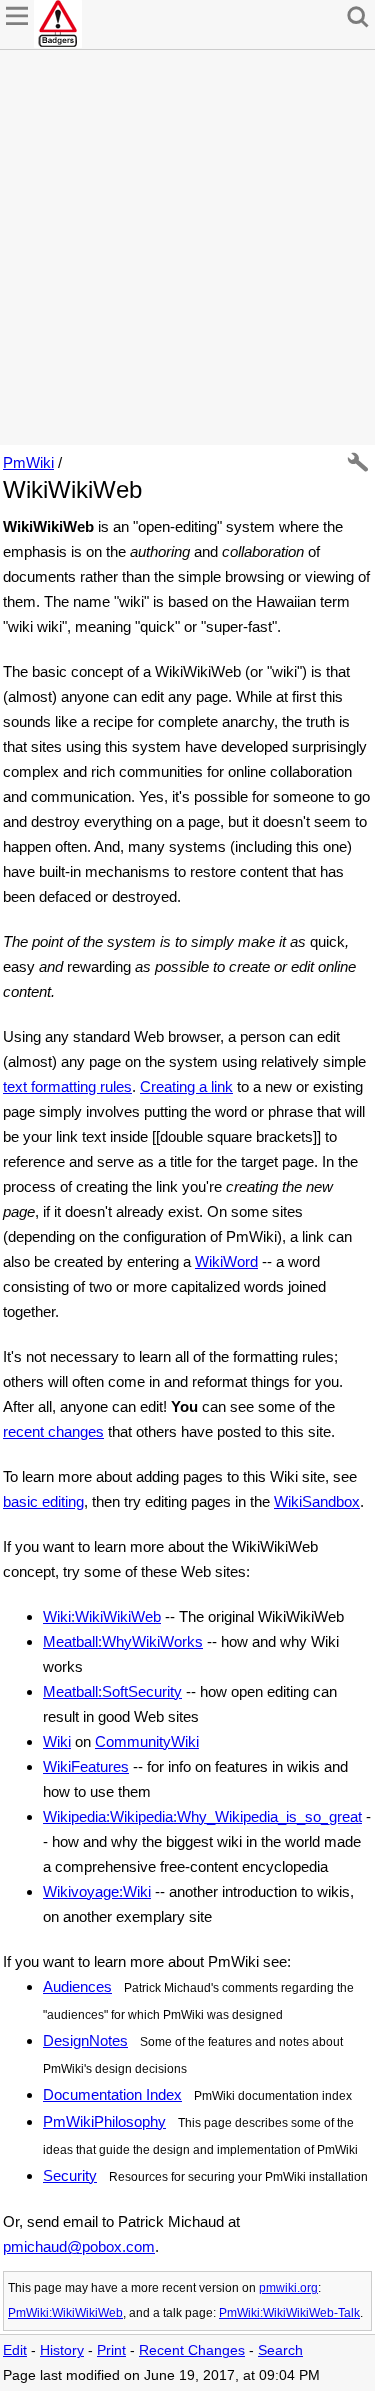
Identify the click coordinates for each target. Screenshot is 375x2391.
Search (280, 2350)
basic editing (43, 1501)
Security (70, 2175)
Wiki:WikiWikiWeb (102, 1616)
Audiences (77, 1986)
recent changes (53, 1431)
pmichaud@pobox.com (79, 2246)
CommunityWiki (147, 1741)
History (62, 2350)
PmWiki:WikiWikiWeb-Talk (289, 2313)
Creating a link (186, 1086)
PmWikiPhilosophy (104, 2121)
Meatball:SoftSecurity (112, 1691)
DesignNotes (85, 2040)
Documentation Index (112, 2094)
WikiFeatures (86, 1766)
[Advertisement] (187, 247)
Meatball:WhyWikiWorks (123, 1641)
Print (111, 2350)
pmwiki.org (288, 2288)
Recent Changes (192, 2350)
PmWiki (28, 462)
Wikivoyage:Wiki (97, 1891)
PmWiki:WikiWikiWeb (65, 2313)
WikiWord (226, 1261)
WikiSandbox (317, 1501)
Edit (15, 2350)
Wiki (57, 1741)
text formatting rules (67, 1086)
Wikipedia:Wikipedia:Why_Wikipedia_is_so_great (202, 1816)
